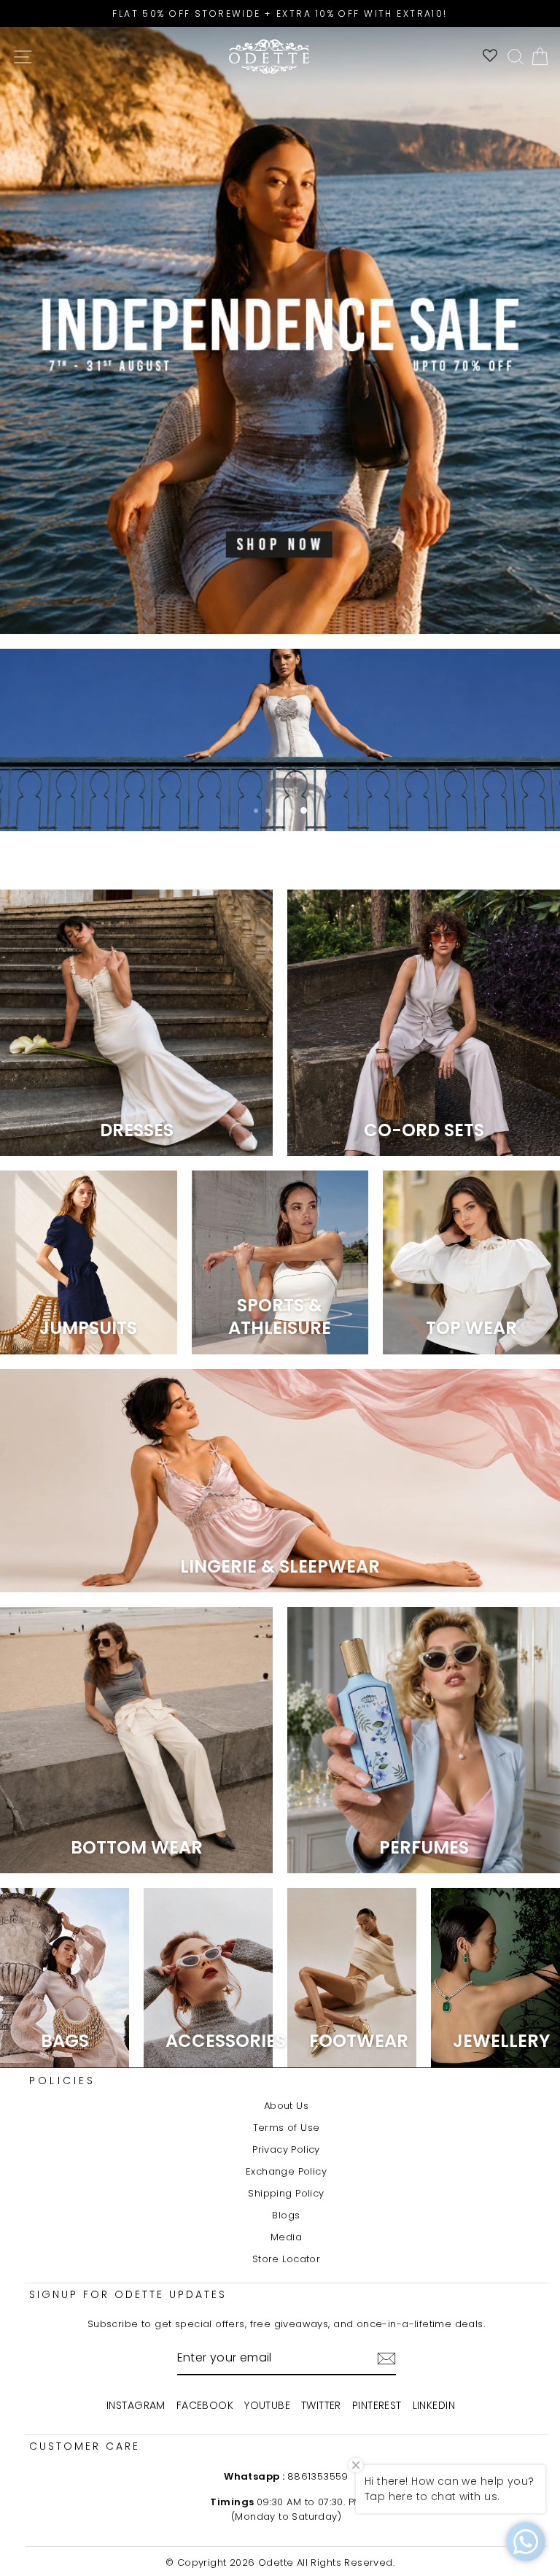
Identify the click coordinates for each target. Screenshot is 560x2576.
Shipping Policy (286, 2193)
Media (286, 2237)
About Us (286, 2106)
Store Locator (286, 2259)
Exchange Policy (286, 2171)
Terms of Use (287, 2128)
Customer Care (85, 2446)
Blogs (286, 2215)
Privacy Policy (286, 2149)
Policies (63, 2081)
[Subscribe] (386, 2359)
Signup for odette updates (128, 2294)
